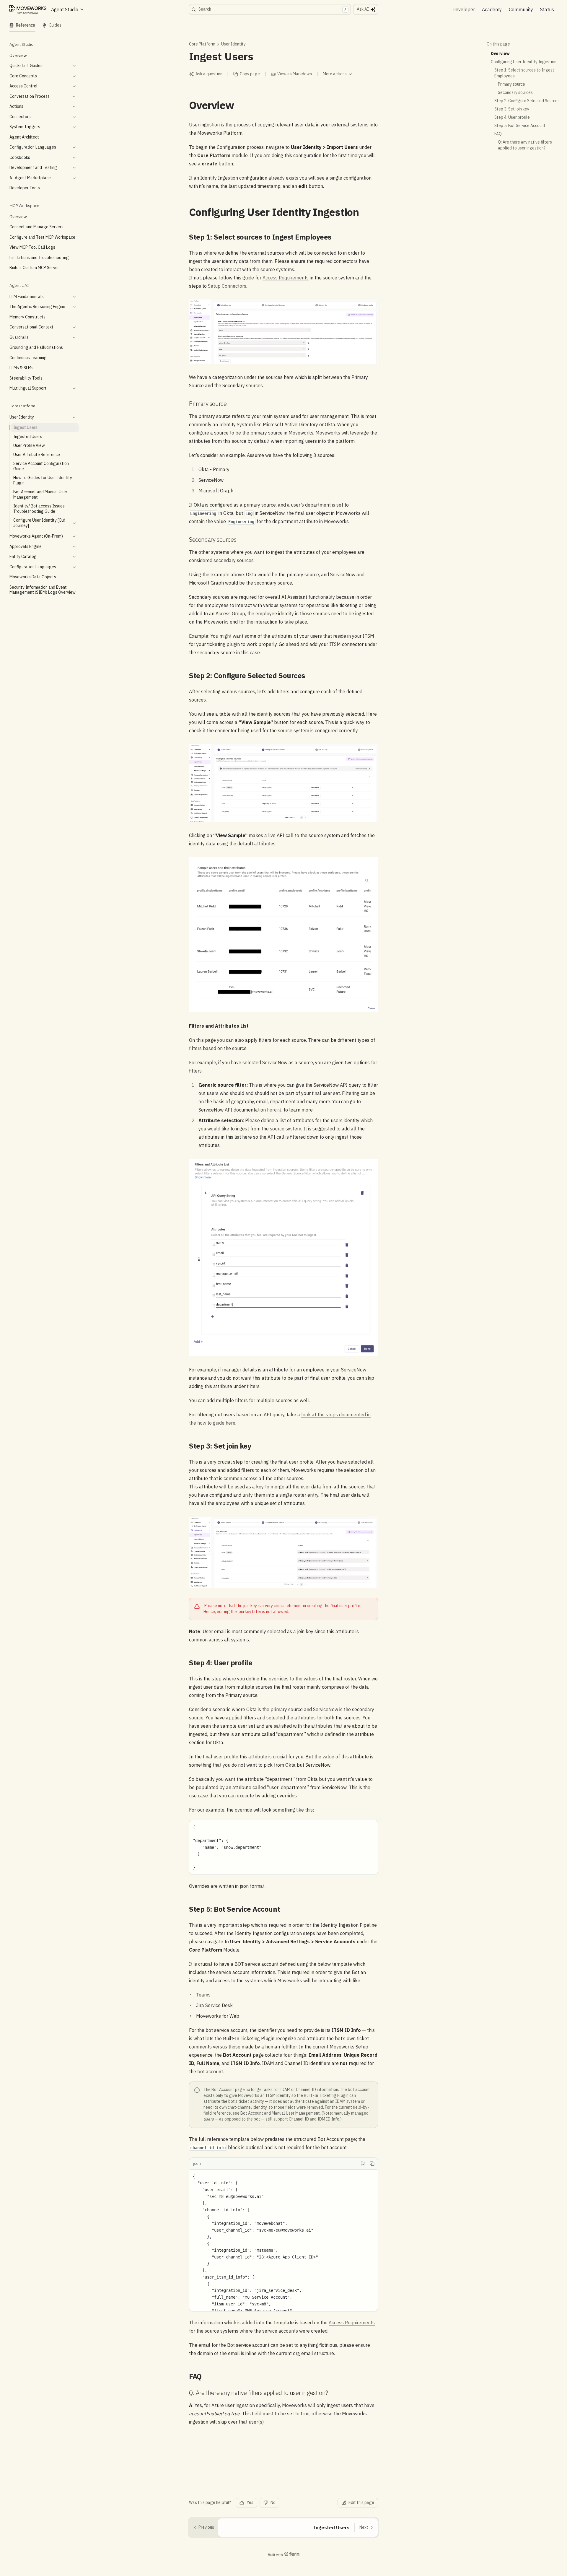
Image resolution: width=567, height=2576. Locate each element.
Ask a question (209, 74)
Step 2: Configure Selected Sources (527, 101)
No (273, 2502)
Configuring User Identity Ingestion (524, 62)
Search (272, 9)
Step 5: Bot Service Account (520, 126)
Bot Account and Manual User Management (280, 2113)
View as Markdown (295, 74)
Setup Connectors (227, 286)
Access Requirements (286, 278)
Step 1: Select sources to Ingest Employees (524, 73)
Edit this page (361, 2502)
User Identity (233, 44)
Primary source (511, 84)
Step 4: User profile (512, 117)
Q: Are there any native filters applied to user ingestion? (525, 145)
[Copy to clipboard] (372, 2164)
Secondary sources (515, 92)
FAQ (498, 134)
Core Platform (202, 44)
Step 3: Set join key (512, 109)
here (272, 1110)
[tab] (22, 25)
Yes (250, 2502)
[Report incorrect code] (363, 2164)
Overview (500, 53)
